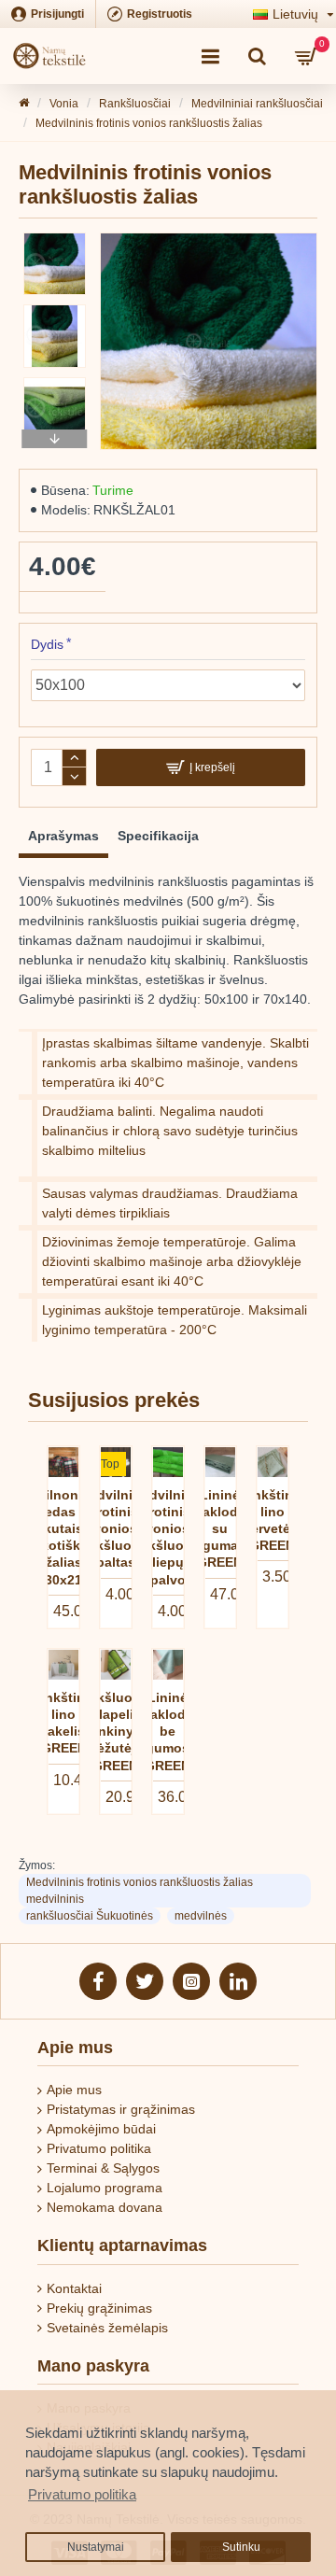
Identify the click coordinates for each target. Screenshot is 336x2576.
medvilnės (201, 1916)
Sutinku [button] (241, 2547)
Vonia (64, 104)
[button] (55, 237)
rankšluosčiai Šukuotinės (90, 1916)
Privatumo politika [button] (82, 2494)
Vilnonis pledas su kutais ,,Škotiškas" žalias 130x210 (63, 1537)
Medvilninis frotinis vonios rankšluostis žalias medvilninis (140, 1891)
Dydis (47, 644)
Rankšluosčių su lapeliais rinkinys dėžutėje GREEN (116, 1731)
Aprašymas (63, 836)
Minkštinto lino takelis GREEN (64, 1723)
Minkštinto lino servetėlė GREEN (272, 1520)
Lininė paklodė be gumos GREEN (168, 1731)
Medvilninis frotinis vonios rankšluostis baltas (115, 1529)
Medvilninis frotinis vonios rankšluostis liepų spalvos (168, 1537)
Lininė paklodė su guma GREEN (220, 1529)
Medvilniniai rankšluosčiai (257, 104)
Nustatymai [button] (96, 2547)
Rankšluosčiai (135, 104)
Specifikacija (158, 836)
